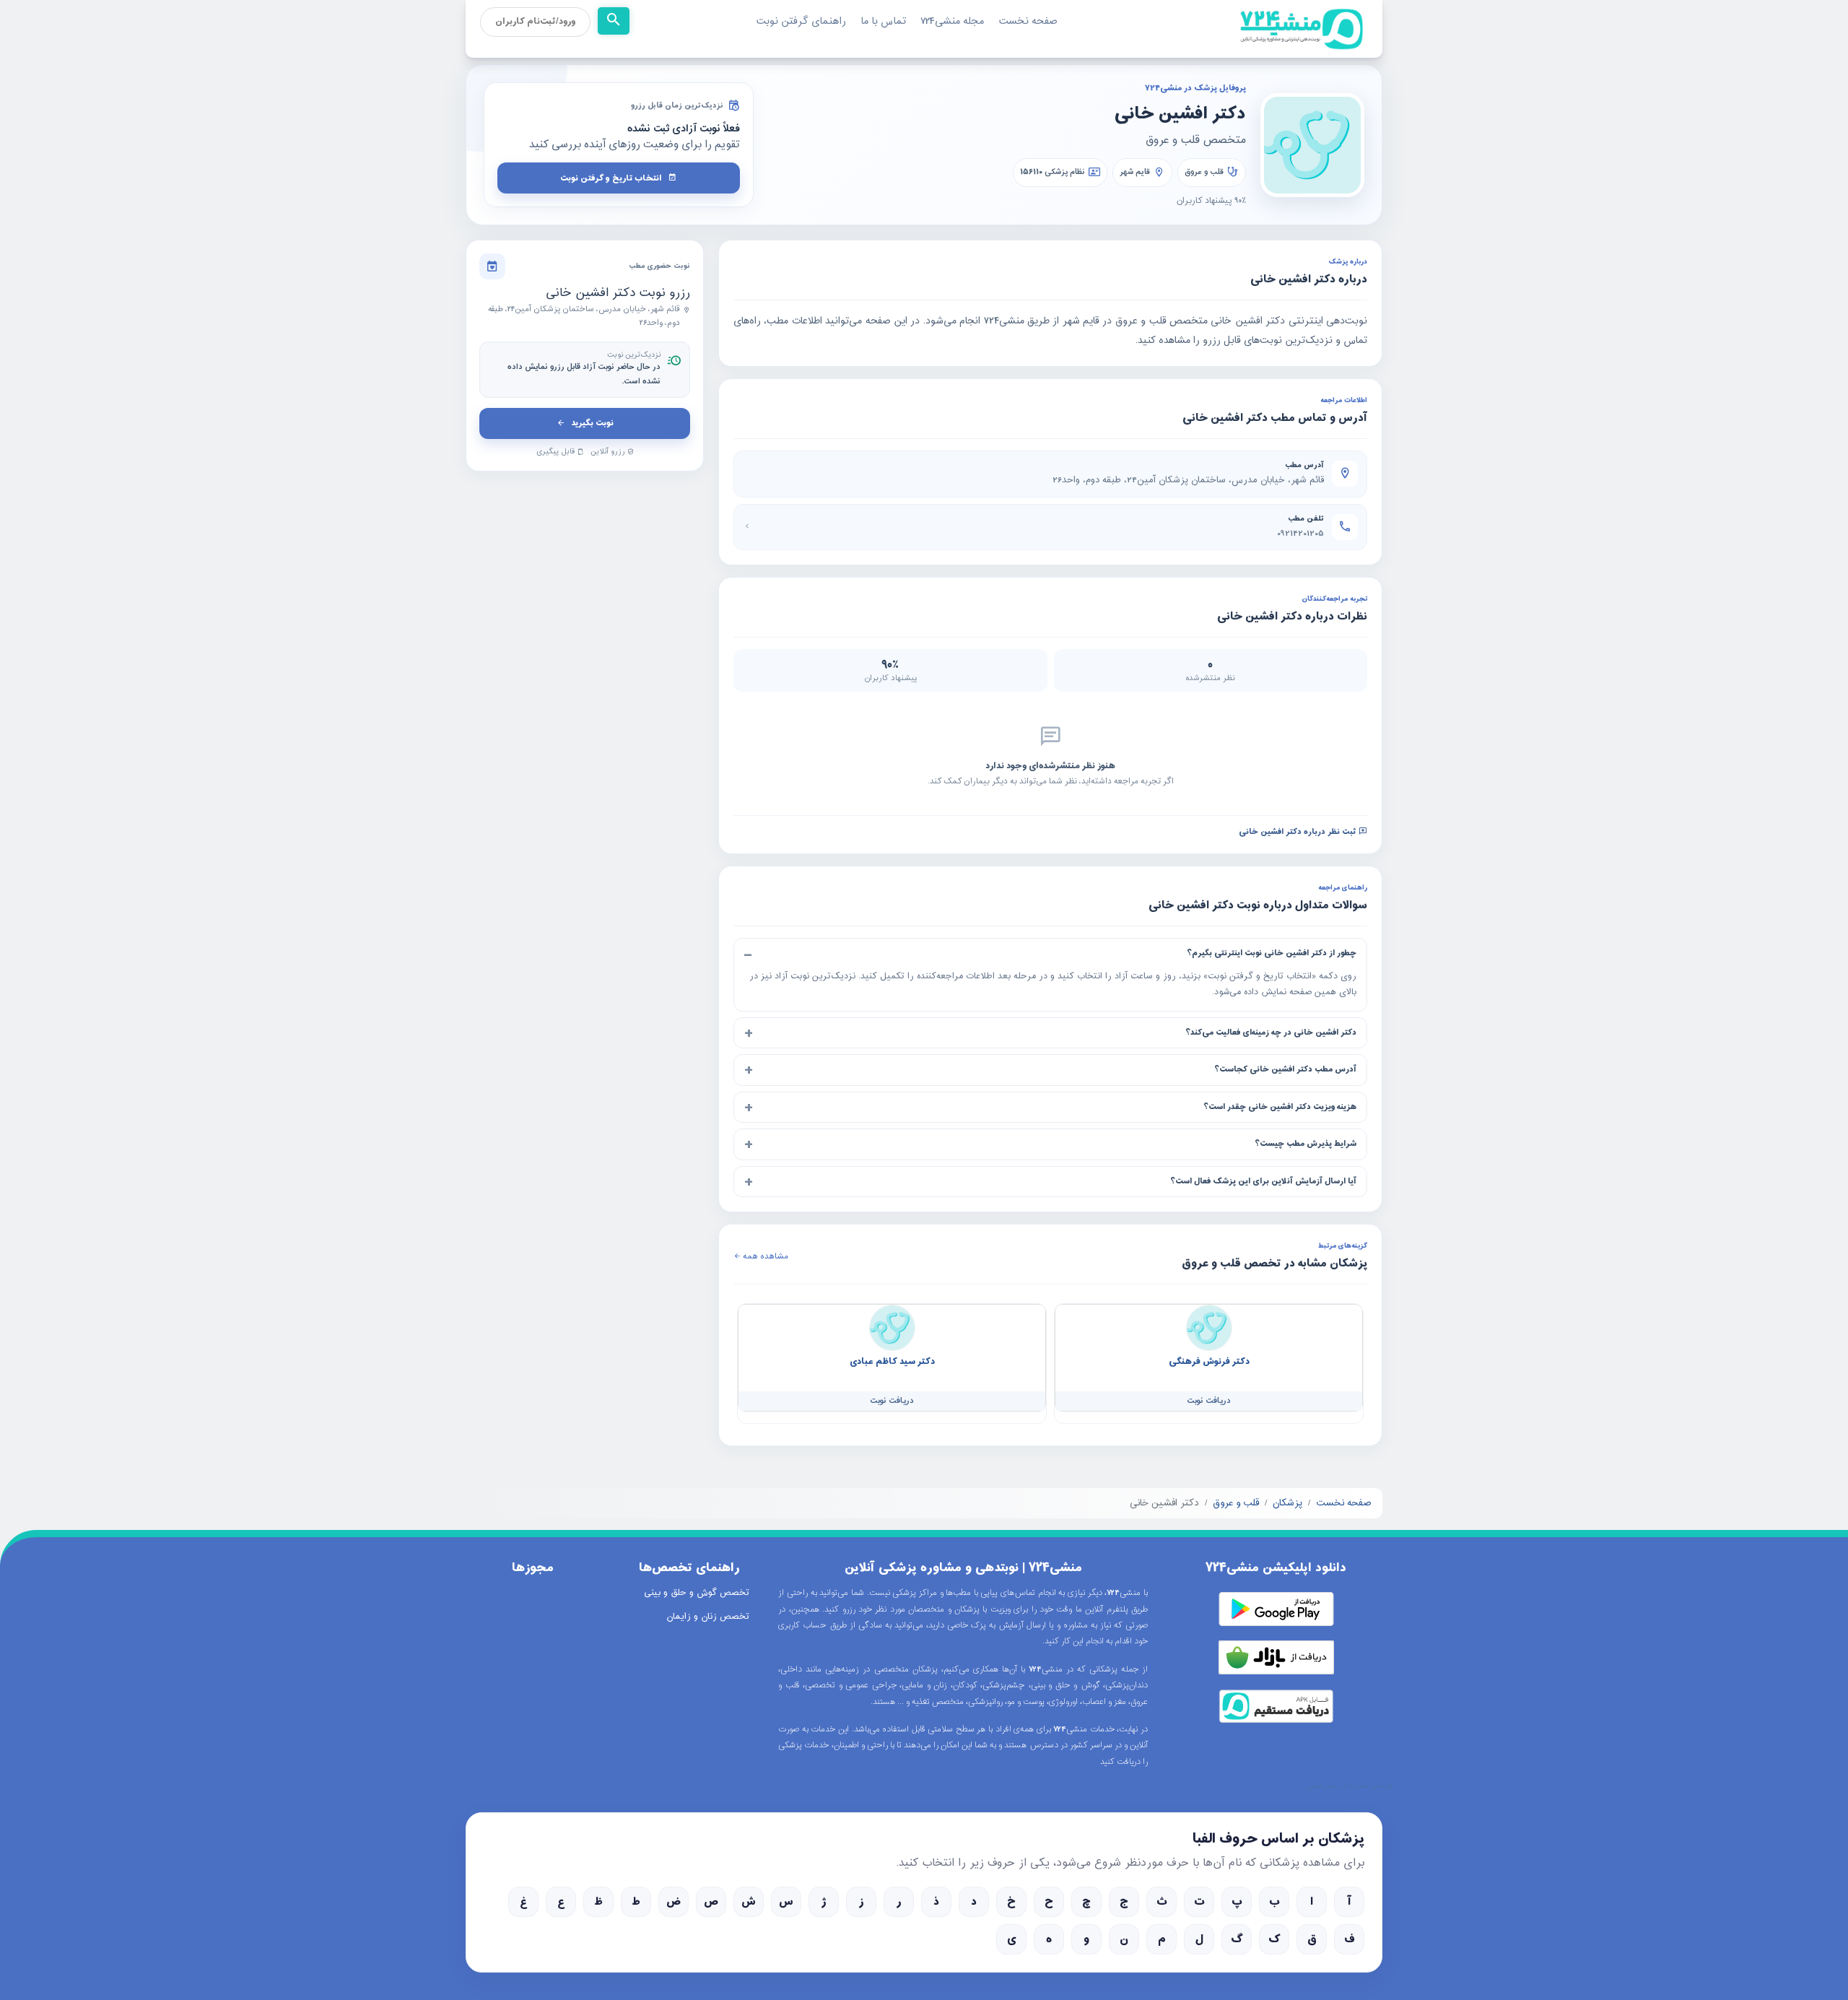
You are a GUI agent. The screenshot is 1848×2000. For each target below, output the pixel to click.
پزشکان (1287, 1503)
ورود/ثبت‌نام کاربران (535, 22)
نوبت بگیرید (592, 423)
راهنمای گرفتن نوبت (801, 21)
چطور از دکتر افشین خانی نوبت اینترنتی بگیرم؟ (1272, 953)
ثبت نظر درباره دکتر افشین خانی (1299, 832)
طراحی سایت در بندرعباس (1349, 1786)
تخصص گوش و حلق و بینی (697, 1593)
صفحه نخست (1028, 21)
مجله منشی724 (952, 21)
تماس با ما (883, 21)
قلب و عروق (1204, 172)
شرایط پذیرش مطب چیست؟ (1306, 1144)
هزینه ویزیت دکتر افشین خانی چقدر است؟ (1280, 1107)
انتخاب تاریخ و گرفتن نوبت (611, 178)
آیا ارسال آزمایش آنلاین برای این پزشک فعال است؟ (1263, 1181)
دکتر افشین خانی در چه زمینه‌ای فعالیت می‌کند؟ (1271, 1032)
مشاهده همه (764, 1257)
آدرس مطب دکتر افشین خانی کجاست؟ (1285, 1069)
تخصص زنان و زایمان (708, 1617)
